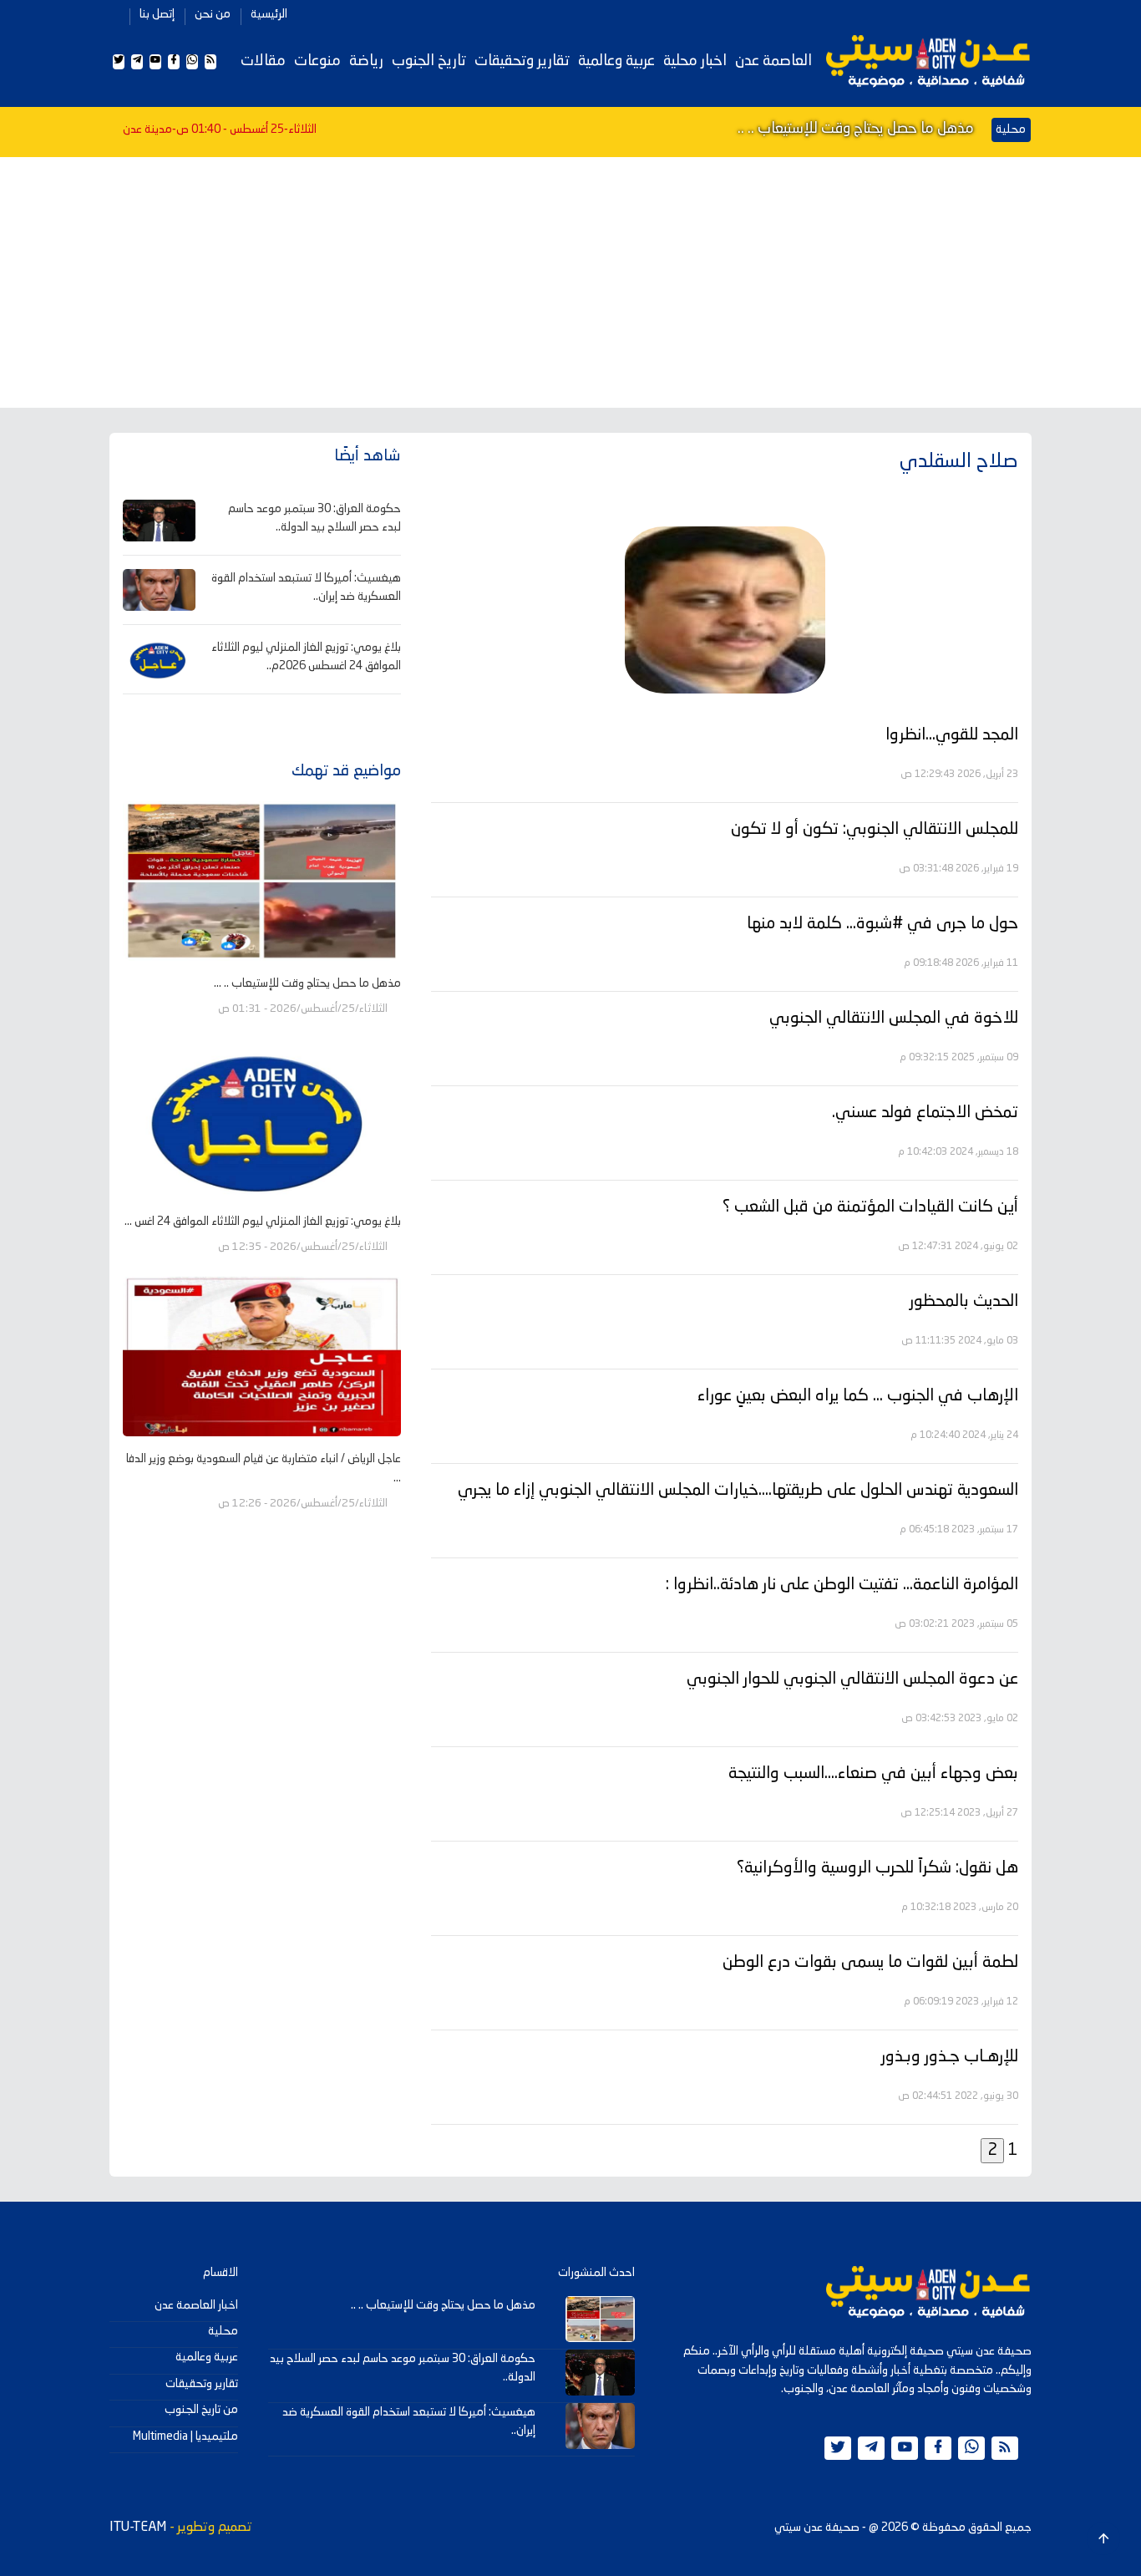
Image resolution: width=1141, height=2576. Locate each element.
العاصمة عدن (773, 61)
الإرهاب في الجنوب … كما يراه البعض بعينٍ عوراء (858, 1396)
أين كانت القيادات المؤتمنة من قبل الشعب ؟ (870, 1207)
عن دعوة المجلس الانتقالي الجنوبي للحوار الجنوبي (852, 1679)
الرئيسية (269, 14)
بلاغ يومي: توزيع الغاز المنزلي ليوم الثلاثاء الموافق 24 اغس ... (263, 1222)
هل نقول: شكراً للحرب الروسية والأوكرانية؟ (877, 1868)
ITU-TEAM (138, 2528)
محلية (223, 2331)
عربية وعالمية (616, 61)
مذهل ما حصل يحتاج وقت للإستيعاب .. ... (307, 983)
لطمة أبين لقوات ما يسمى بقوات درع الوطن (870, 1963)
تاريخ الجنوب (429, 61)
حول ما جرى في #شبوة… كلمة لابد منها (882, 924)
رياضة (366, 61)
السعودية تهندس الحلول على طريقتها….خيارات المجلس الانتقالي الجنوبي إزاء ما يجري (738, 1491)
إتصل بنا (157, 14)
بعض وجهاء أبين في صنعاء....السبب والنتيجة (873, 1774)
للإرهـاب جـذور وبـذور (950, 2057)
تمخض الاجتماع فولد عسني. (925, 1113)
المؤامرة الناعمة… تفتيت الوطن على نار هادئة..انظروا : (842, 1585)
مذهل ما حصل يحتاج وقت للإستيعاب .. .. (856, 129)
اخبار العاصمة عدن (196, 2305)
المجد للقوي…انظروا (952, 735)
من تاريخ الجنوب (201, 2410)
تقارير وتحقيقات (522, 61)
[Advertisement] (570, 282)
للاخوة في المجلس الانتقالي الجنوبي (894, 1019)
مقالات (263, 61)
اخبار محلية (695, 61)
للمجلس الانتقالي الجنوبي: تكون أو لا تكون (875, 830)
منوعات (317, 61)
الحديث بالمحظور (964, 1302)
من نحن (213, 14)
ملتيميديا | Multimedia (185, 2436)
